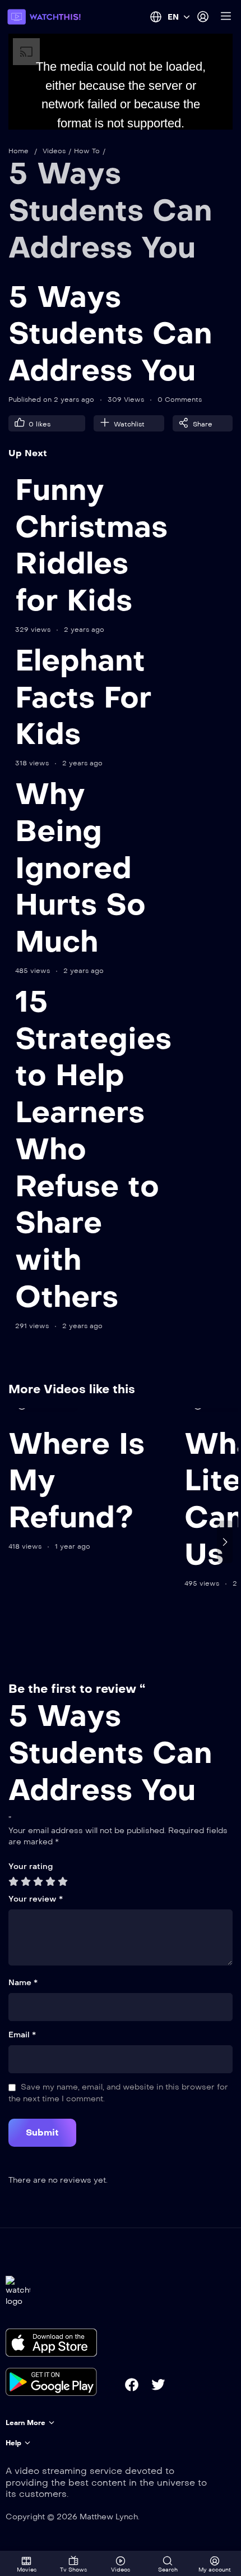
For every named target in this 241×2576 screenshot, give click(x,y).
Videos (54, 151)
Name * (23, 1983)
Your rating (31, 1866)
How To (87, 151)
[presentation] (16, 1542)
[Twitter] (158, 2385)
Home (18, 151)
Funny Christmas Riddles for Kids (91, 545)
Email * (22, 2035)
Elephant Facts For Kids (83, 697)
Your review (36, 1899)
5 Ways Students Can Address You (110, 210)
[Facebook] (132, 2385)
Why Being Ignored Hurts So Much (80, 868)
